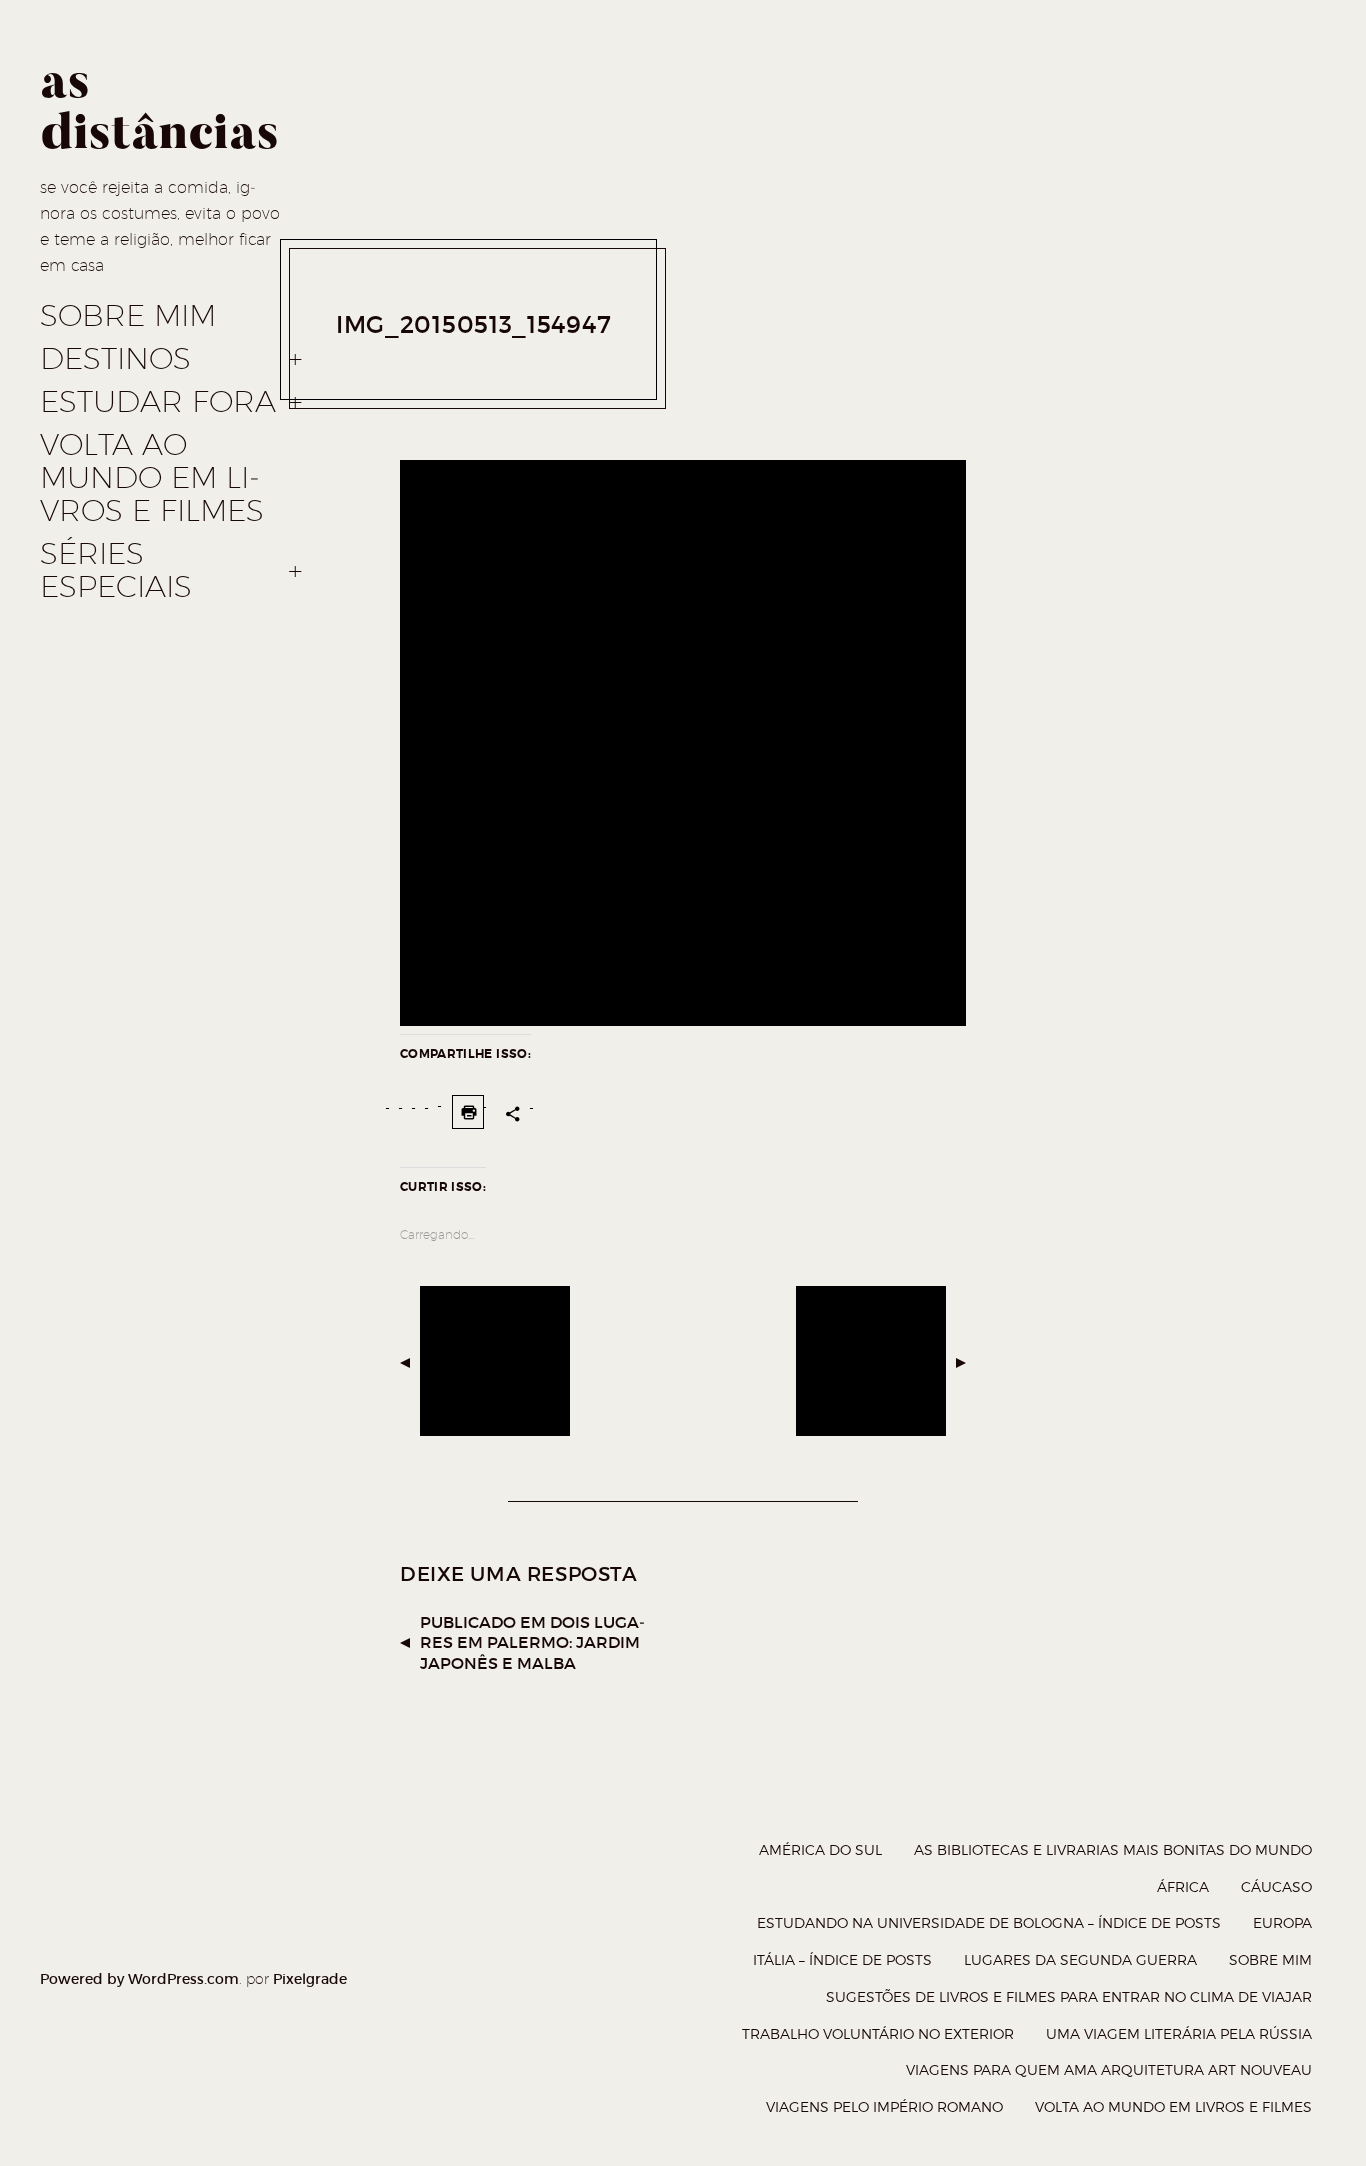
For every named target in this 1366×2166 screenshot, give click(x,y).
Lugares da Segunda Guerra (1080, 1959)
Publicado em (532, 1643)
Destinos (115, 359)
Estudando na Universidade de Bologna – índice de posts (989, 1922)
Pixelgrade (310, 1979)
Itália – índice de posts (842, 1959)
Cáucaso (1276, 1886)
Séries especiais (116, 570)
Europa (1282, 1922)
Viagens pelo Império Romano (884, 2106)
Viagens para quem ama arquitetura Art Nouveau (1109, 2069)
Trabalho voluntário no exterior (878, 2033)
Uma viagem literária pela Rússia (1179, 2033)
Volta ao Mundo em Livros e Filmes (152, 478)
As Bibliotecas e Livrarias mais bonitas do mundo (1113, 1849)
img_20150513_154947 (473, 324)
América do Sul (820, 1849)
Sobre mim (128, 316)
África (1183, 1886)
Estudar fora (158, 402)
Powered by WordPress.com (139, 1979)
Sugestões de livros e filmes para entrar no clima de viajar (1069, 1996)
